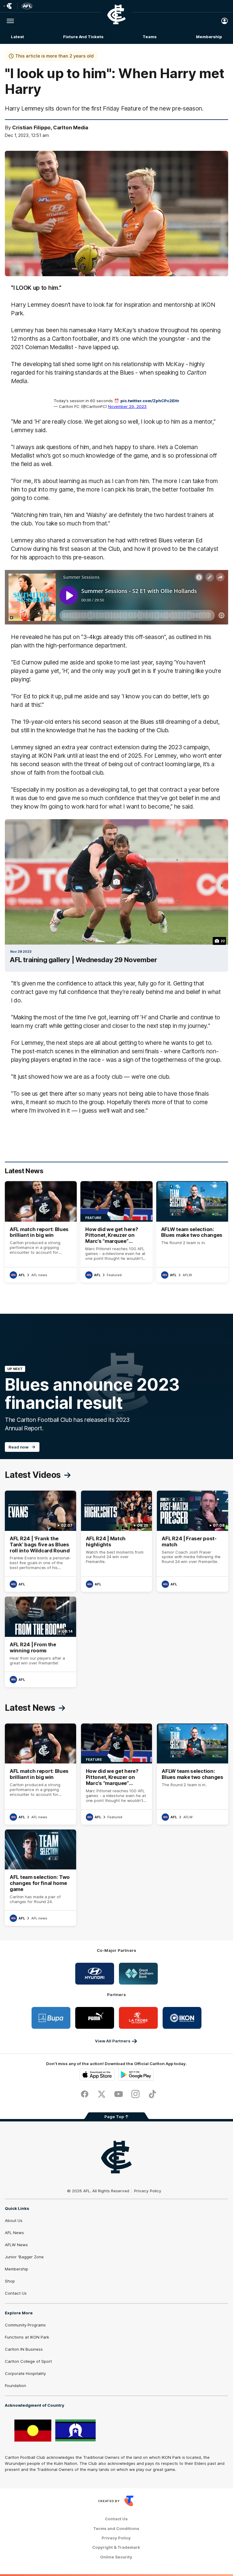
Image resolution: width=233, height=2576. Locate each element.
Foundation (15, 2386)
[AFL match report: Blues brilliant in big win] (41, 1232)
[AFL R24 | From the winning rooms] (41, 1642)
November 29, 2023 (127, 406)
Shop (10, 2281)
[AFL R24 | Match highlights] (117, 1541)
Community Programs (25, 2325)
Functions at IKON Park (27, 2337)
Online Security (116, 2557)
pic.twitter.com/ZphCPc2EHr (150, 401)
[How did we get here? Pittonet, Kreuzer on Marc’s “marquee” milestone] (116, 1232)
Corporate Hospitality (25, 2373)
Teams (150, 37)
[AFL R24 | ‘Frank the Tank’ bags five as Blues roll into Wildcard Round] (41, 1541)
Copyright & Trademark (116, 2547)
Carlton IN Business (24, 2349)
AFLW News (16, 2245)
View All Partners (113, 2041)
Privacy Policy (148, 2191)
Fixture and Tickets (83, 37)
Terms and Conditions (116, 2529)
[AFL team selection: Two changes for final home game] (41, 1878)
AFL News (14, 2233)
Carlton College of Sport (28, 2361)
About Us (14, 2220)
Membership (209, 37)
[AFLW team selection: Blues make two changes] (192, 1232)
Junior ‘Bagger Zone (24, 2257)
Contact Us (16, 2293)
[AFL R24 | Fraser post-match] (192, 1541)
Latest (17, 37)
